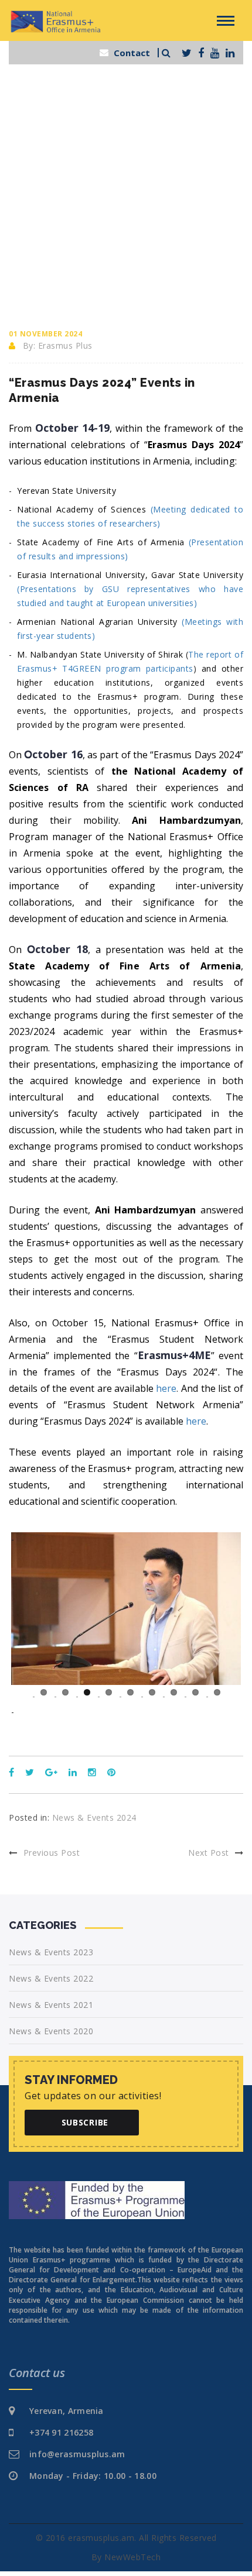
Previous (29, 1705)
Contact (132, 53)
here (196, 1421)
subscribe (85, 2122)
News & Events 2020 (51, 2031)
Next (223, 1705)
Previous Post (52, 1853)
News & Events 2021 (51, 2005)
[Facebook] (201, 53)
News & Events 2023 (51, 1952)
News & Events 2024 (94, 1817)
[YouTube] (215, 53)
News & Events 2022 (51, 1978)
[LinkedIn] (230, 53)
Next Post (209, 1853)
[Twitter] (187, 53)
